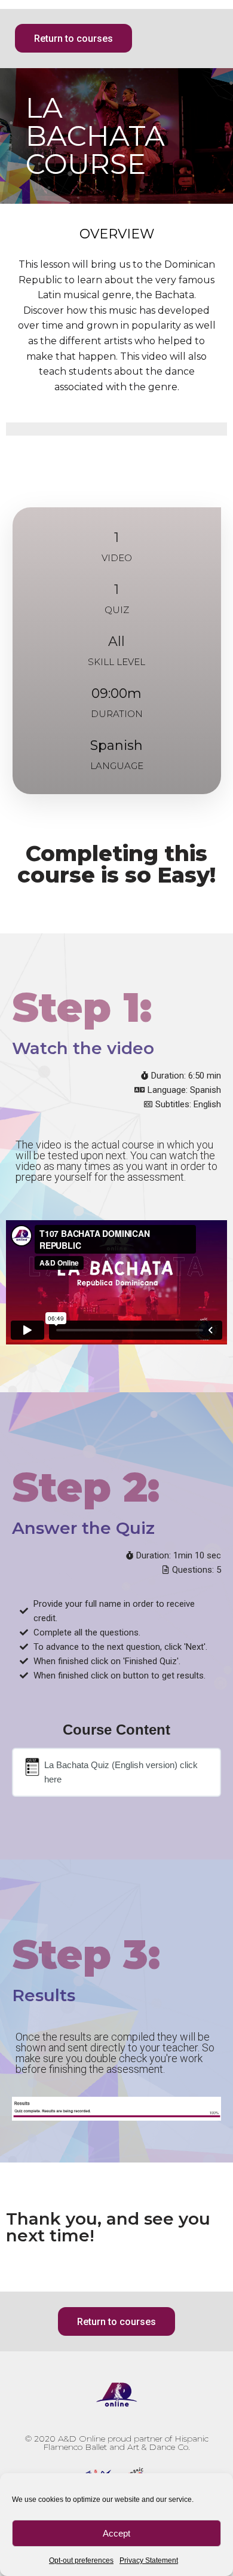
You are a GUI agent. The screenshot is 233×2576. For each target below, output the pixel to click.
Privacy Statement (149, 2560)
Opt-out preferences (81, 2560)
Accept (116, 2533)
